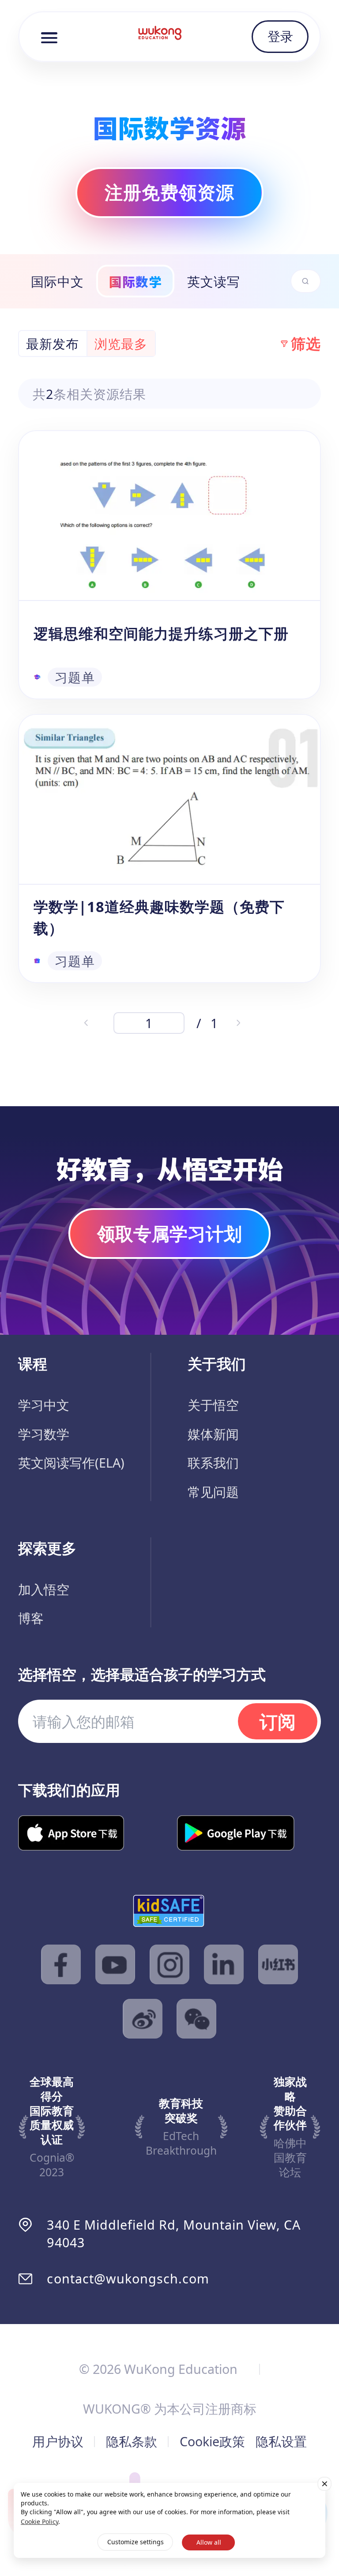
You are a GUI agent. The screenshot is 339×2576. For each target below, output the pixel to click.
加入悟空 (44, 1589)
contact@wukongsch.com (128, 2278)
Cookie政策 (212, 2441)
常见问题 (213, 1492)
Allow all (209, 2542)
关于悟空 (213, 1405)
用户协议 (58, 2441)
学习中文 (44, 1405)
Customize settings (136, 2542)
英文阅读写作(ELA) (71, 1463)
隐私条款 (132, 2441)
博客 (31, 1618)
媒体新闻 (213, 1434)
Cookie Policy (40, 2522)
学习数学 (44, 1434)
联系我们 (213, 1463)
